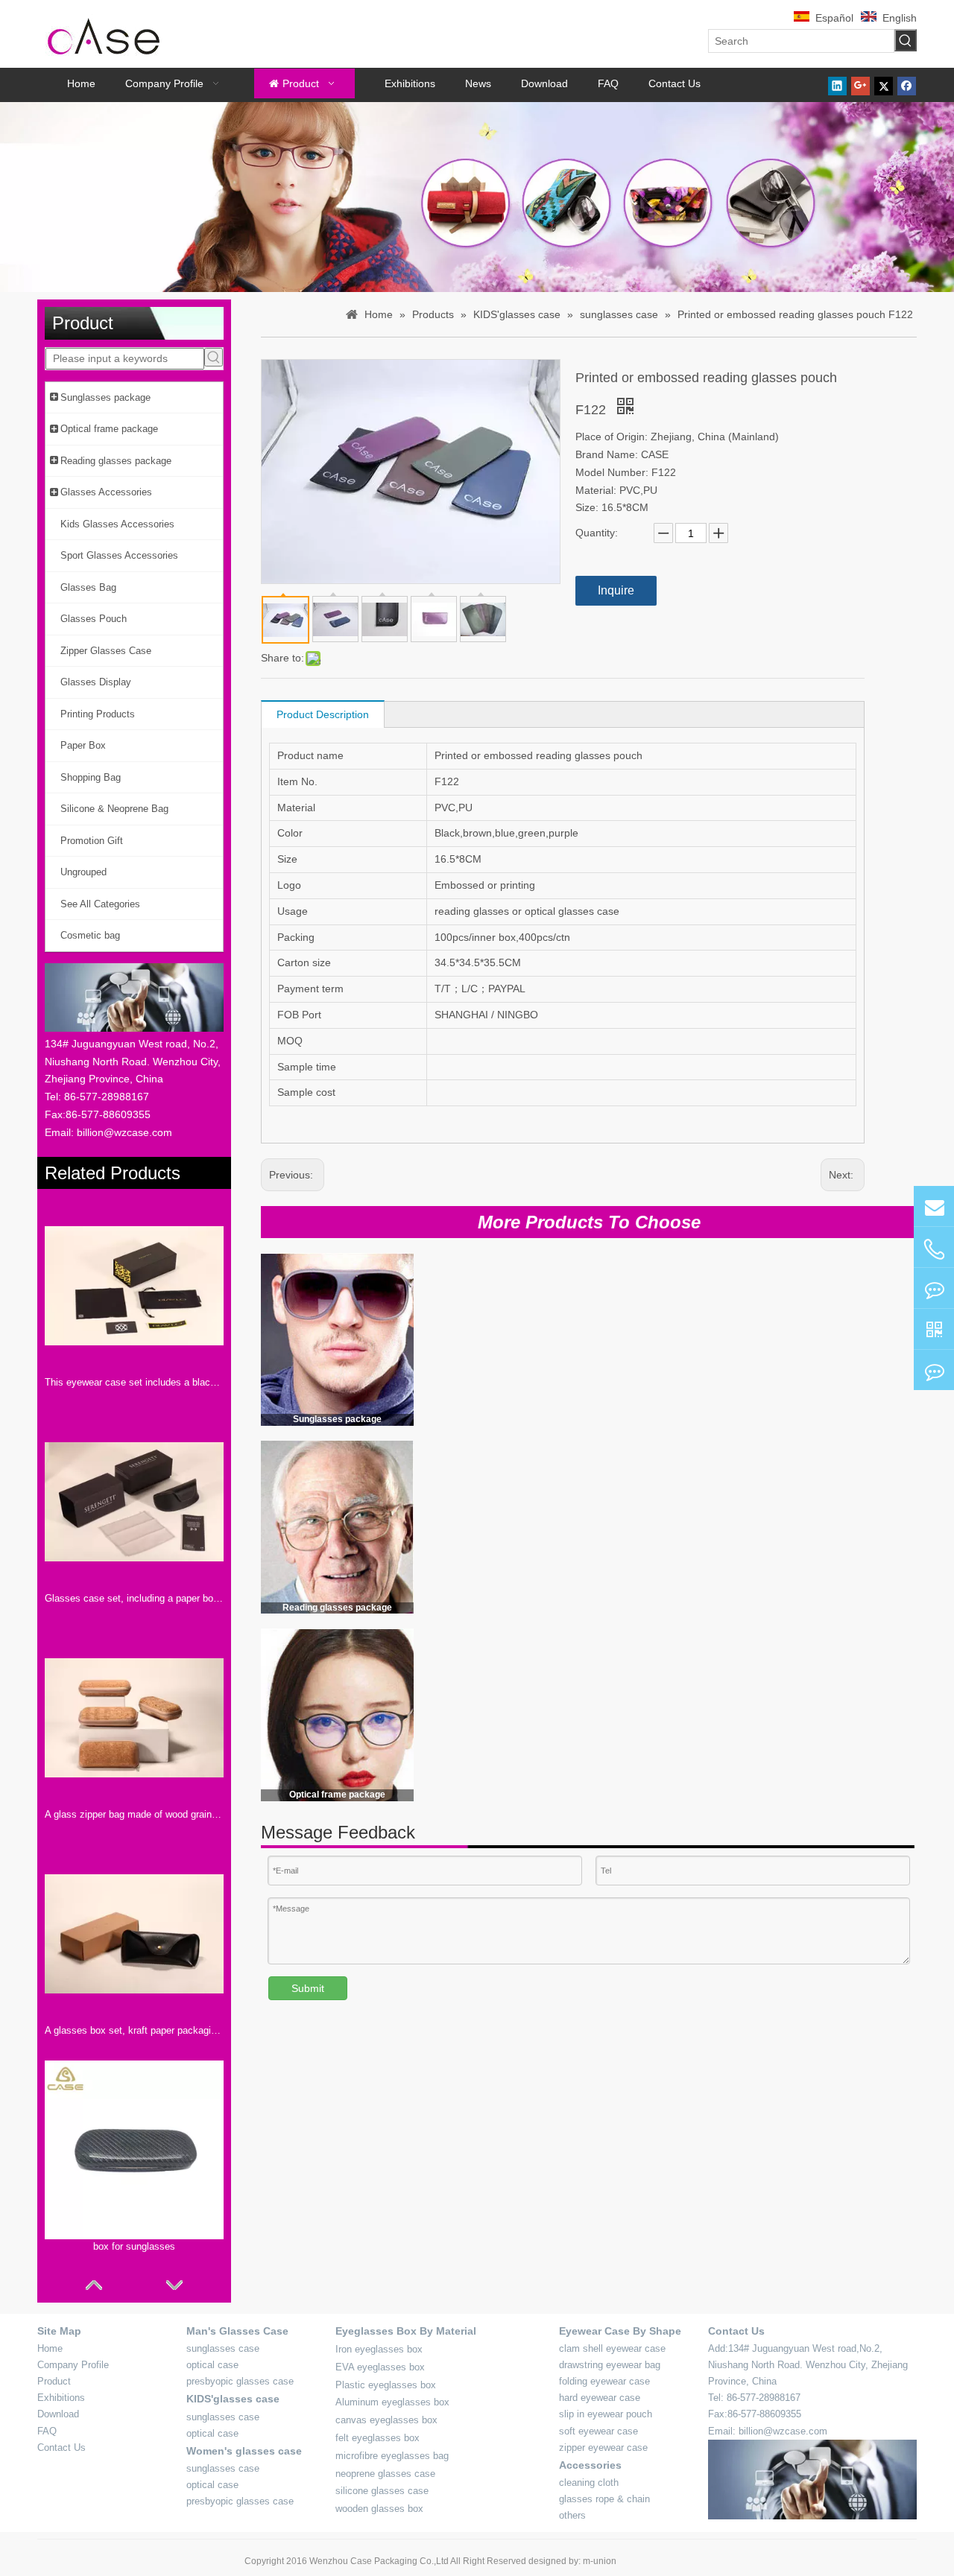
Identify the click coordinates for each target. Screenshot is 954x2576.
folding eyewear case (604, 2381)
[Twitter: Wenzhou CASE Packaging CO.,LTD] (934, 1288)
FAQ (47, 2431)
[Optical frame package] (337, 1715)
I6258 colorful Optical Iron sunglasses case (654, 1764)
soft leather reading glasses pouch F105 (824, 1576)
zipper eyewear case (603, 2447)
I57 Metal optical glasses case (830, 1755)
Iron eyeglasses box (379, 2349)
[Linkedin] (837, 85)
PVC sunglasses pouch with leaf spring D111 (504, 1389)
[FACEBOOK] (934, 1329)
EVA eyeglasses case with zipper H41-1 (670, 1389)
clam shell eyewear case (612, 2348)
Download (58, 2414)
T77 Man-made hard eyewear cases (829, 1389)
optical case (212, 2365)
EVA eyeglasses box (380, 2367)
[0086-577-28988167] (934, 1249)
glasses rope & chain (604, 2499)
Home (50, 2348)
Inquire (616, 590)
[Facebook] (907, 85)
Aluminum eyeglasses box (392, 2402)
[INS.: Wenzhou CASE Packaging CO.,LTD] (934, 1370)
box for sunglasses (134, 2246)
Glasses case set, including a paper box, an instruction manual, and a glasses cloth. (134, 1598)
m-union (600, 2561)
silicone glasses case (382, 2491)
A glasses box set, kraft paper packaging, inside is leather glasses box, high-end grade (134, 2030)
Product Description (323, 714)
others (572, 2515)
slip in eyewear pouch (606, 2414)
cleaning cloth (589, 2483)
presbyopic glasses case (240, 2381)
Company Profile (73, 2365)
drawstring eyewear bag (610, 2365)
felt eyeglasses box (378, 2438)
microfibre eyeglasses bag (392, 2456)
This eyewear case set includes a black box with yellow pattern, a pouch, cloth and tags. (134, 1382)
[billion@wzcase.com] (934, 1206)
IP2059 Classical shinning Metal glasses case (503, 1576)
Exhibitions (61, 2398)
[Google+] (860, 85)
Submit (308, 1988)
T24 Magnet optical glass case (500, 1755)
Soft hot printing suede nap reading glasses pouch (657, 1576)
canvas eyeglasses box (386, 2420)
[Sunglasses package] (337, 1339)
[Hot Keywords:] (906, 40)
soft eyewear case (598, 2431)
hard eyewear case (600, 2398)
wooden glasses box (379, 2509)
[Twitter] (884, 85)
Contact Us (61, 2447)
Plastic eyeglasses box (386, 2385)
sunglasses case (223, 2348)
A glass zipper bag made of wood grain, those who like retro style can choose (134, 1814)
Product (54, 2381)
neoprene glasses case (385, 2474)
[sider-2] (337, 1527)
